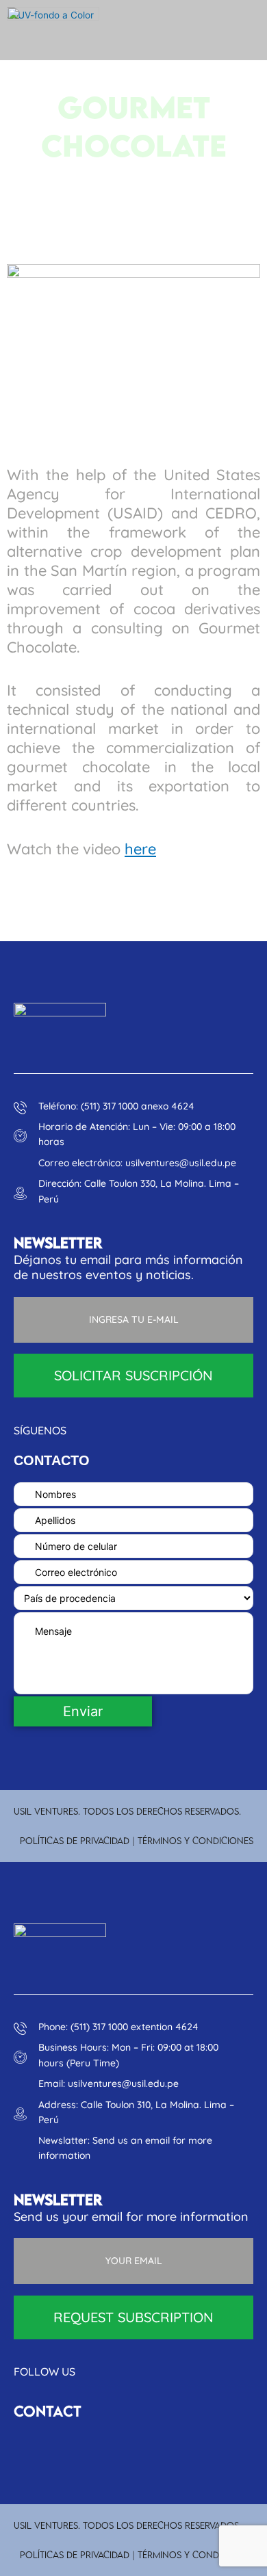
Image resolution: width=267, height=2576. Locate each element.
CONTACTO (52, 1460)
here (140, 849)
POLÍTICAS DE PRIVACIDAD (75, 1841)
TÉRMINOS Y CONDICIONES (195, 1841)
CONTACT (48, 2411)
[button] (227, 30)
